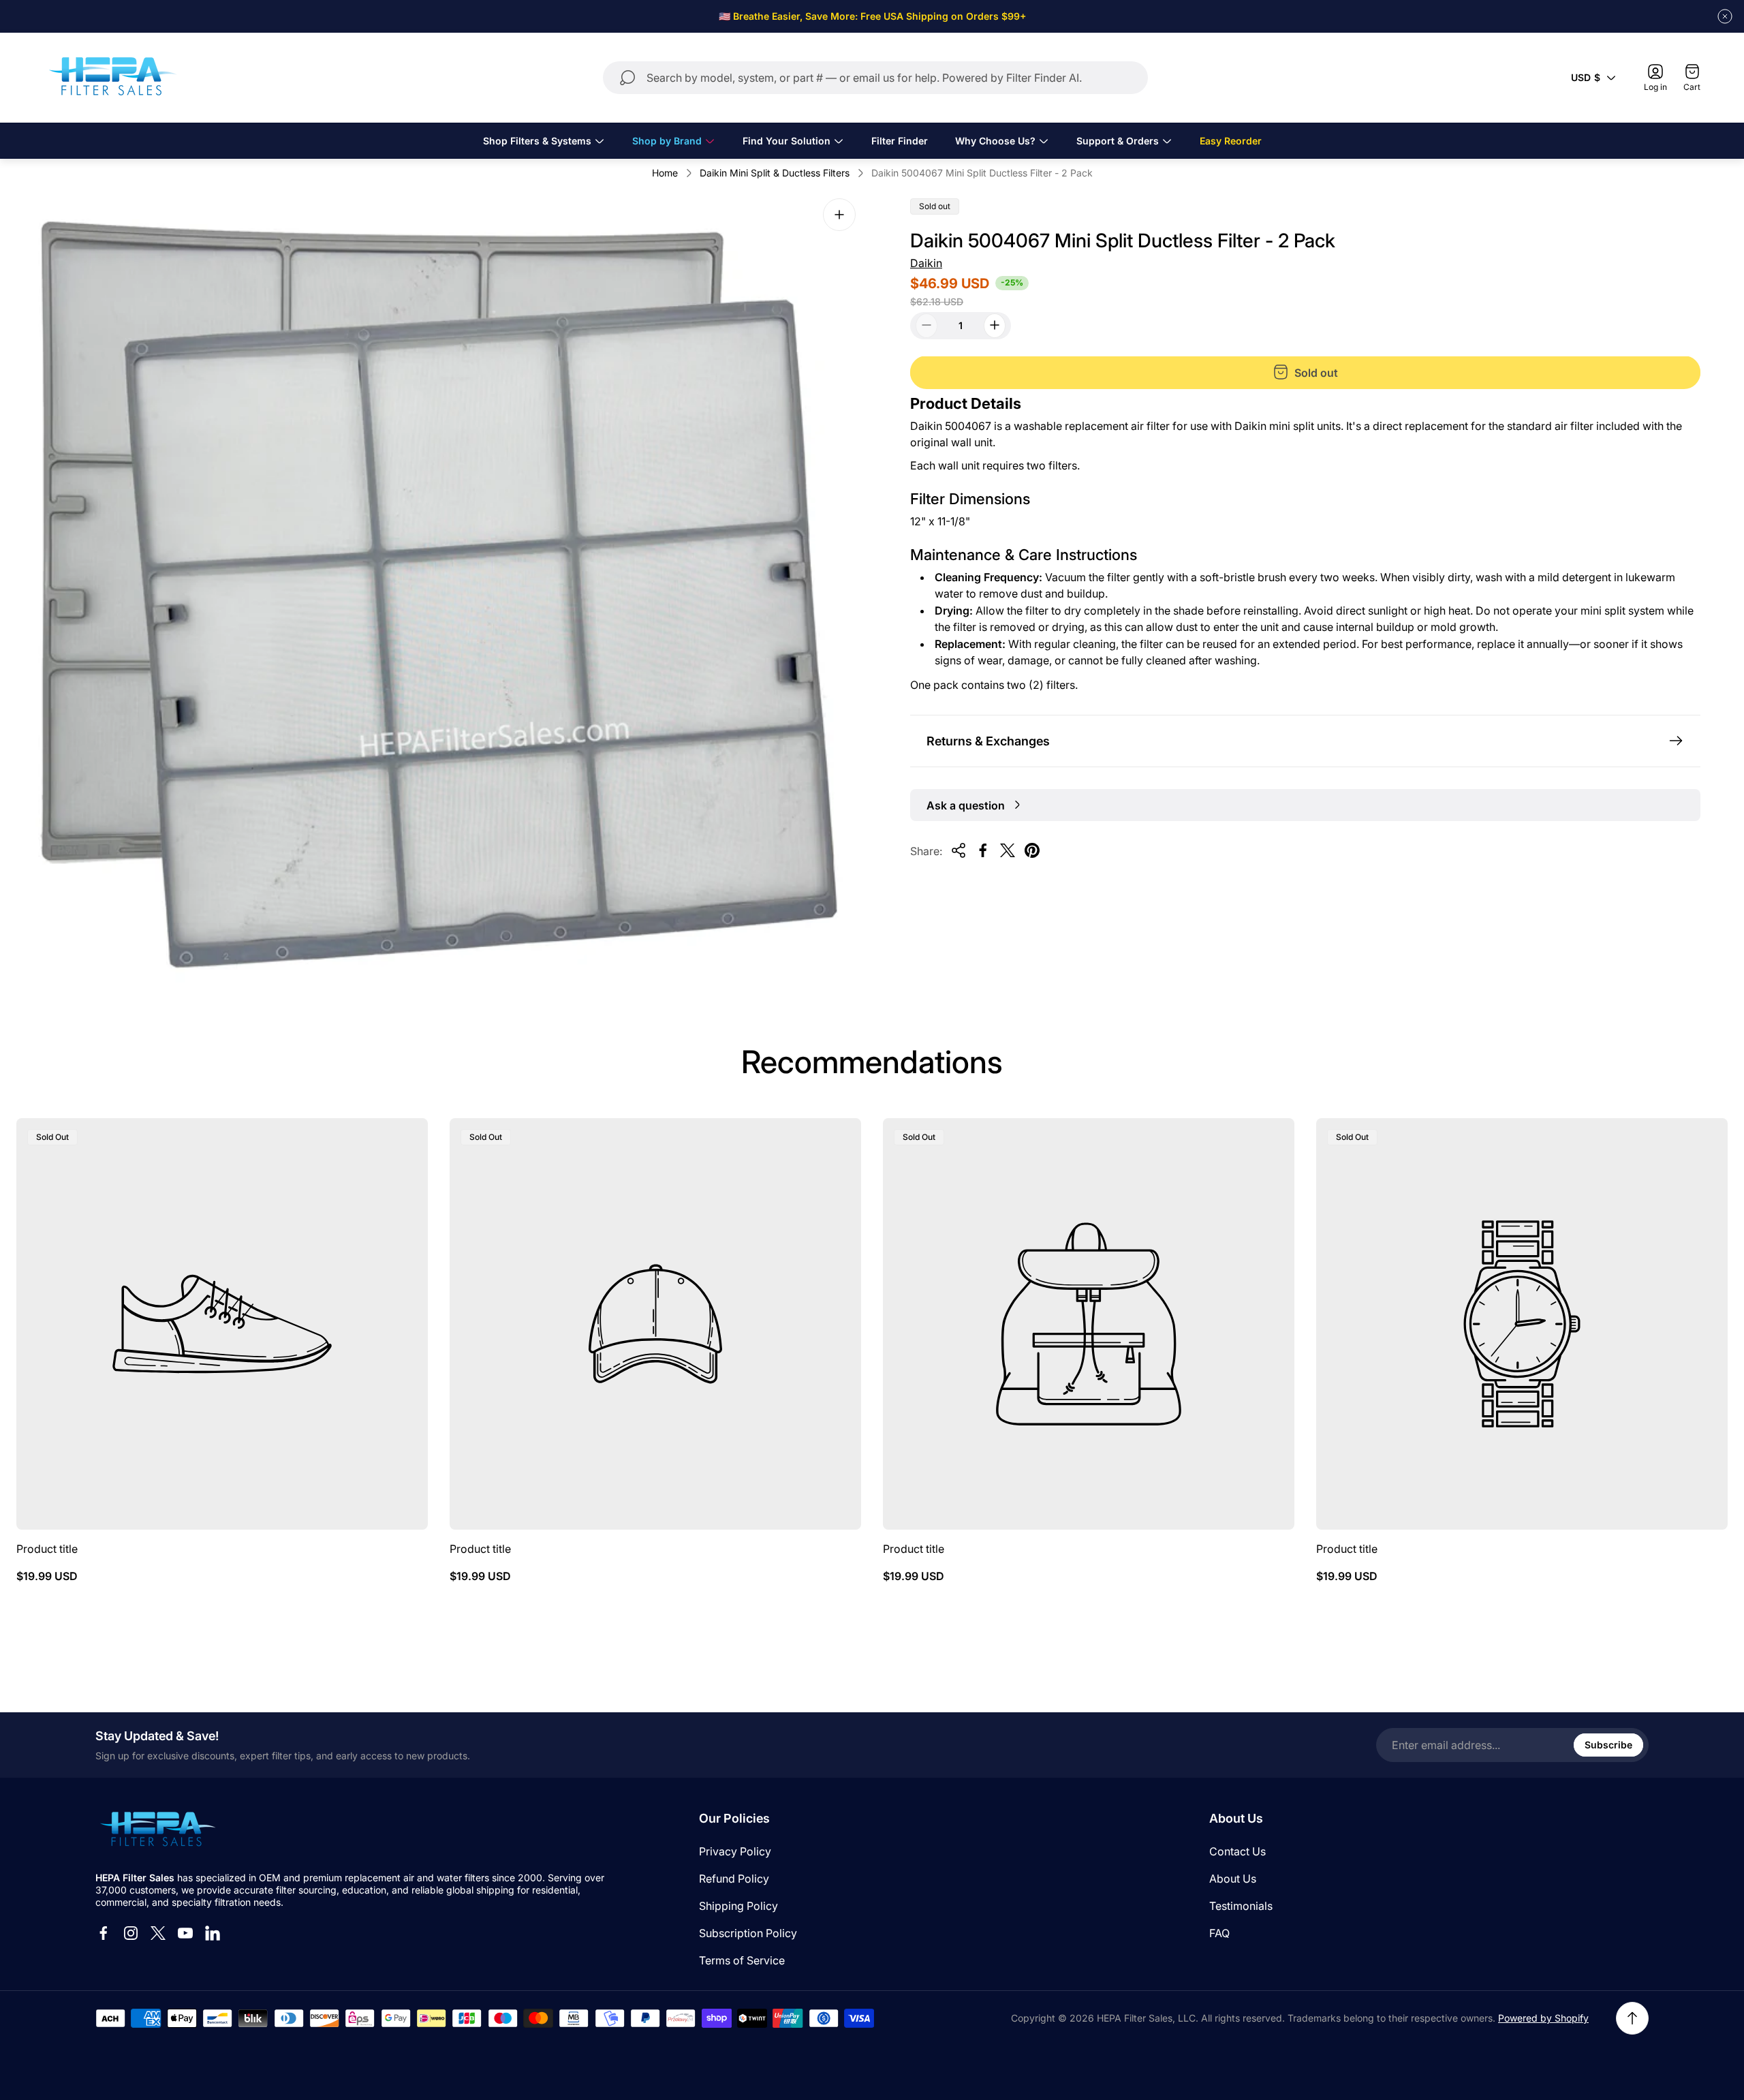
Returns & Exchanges (988, 740)
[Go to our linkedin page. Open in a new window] (213, 1933)
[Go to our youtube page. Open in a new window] (185, 1933)
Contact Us (1237, 1851)
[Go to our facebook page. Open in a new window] (104, 1933)
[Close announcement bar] (1725, 16)
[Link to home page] (157, 1830)
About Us (1233, 1879)
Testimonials (1241, 1906)
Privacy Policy (735, 1851)
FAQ (1219, 1933)
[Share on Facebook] (983, 850)
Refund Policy (734, 1879)
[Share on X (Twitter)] (1008, 850)
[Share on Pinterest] (1032, 850)
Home (665, 173)
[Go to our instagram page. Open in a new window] (131, 1933)
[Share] (959, 850)
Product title (47, 1549)
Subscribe (1608, 1745)
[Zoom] (839, 215)
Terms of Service (742, 1960)
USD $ (1586, 77)
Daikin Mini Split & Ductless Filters (775, 173)
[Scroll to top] (1632, 2018)
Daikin (926, 263)
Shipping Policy (738, 1906)
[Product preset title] (222, 1324)
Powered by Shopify (1543, 2018)
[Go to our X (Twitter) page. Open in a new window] (158, 1933)
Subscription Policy (748, 1933)
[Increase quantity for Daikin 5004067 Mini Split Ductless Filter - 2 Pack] (995, 325)
